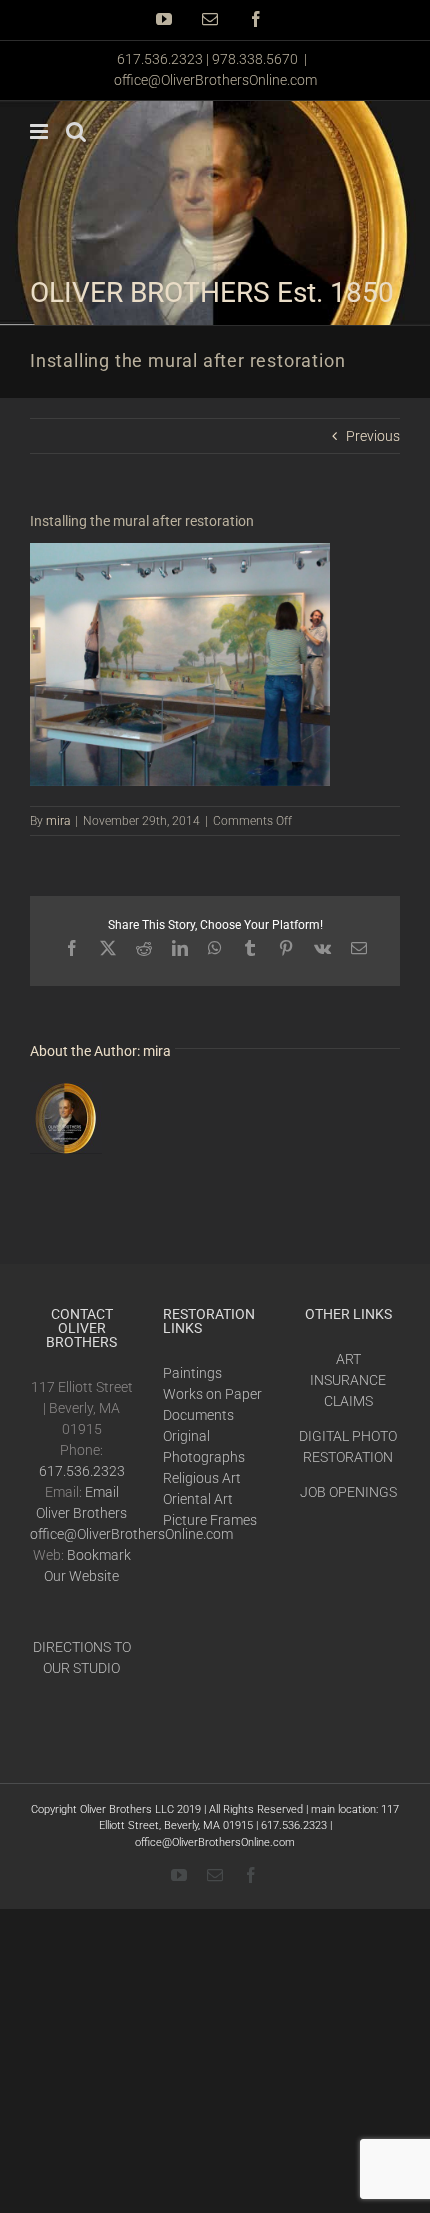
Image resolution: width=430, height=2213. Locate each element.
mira (58, 821)
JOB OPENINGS (348, 1492)
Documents (198, 1415)
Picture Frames (210, 1520)
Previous (373, 436)
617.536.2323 (82, 1471)
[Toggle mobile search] (76, 131)
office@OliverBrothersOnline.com (215, 80)
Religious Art (202, 1478)
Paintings (192, 1373)
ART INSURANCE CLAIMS (348, 1380)
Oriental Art (198, 1499)
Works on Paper (212, 1394)
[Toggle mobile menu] (40, 131)
